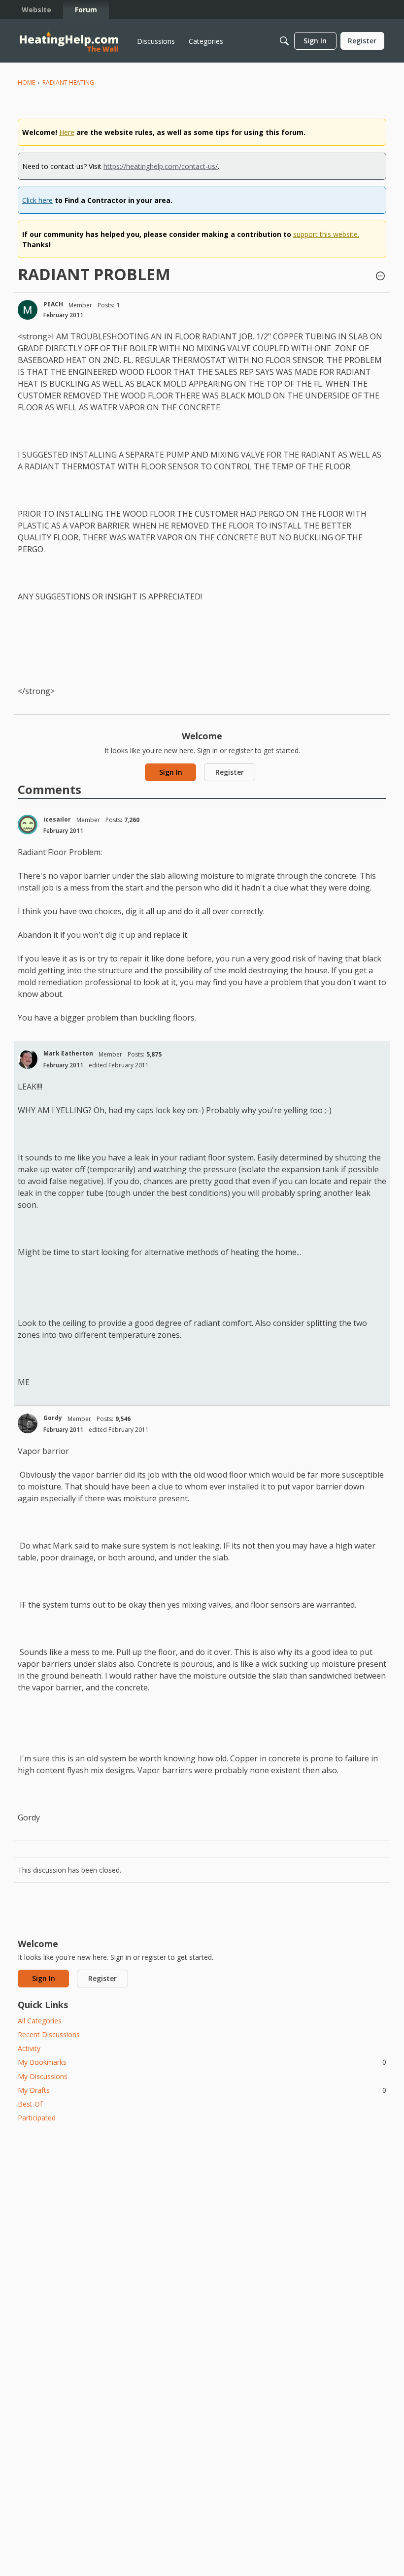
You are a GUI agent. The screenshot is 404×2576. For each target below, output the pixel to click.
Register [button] (230, 772)
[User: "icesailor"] (28, 825)
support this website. (326, 234)
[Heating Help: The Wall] (69, 41)
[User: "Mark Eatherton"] (28, 1059)
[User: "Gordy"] (28, 1423)
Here (67, 132)
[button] (380, 277)
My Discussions (43, 2076)
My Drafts (202, 2090)
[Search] (284, 41)
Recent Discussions (49, 2034)
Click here (37, 200)
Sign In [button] (171, 772)
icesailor (57, 819)
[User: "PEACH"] (28, 310)
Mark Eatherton (68, 1053)
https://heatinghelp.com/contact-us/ (161, 166)
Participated (37, 2118)
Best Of (30, 2104)
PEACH (53, 304)
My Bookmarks (202, 2062)
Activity (29, 2048)
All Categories (40, 2021)
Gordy (53, 1418)
